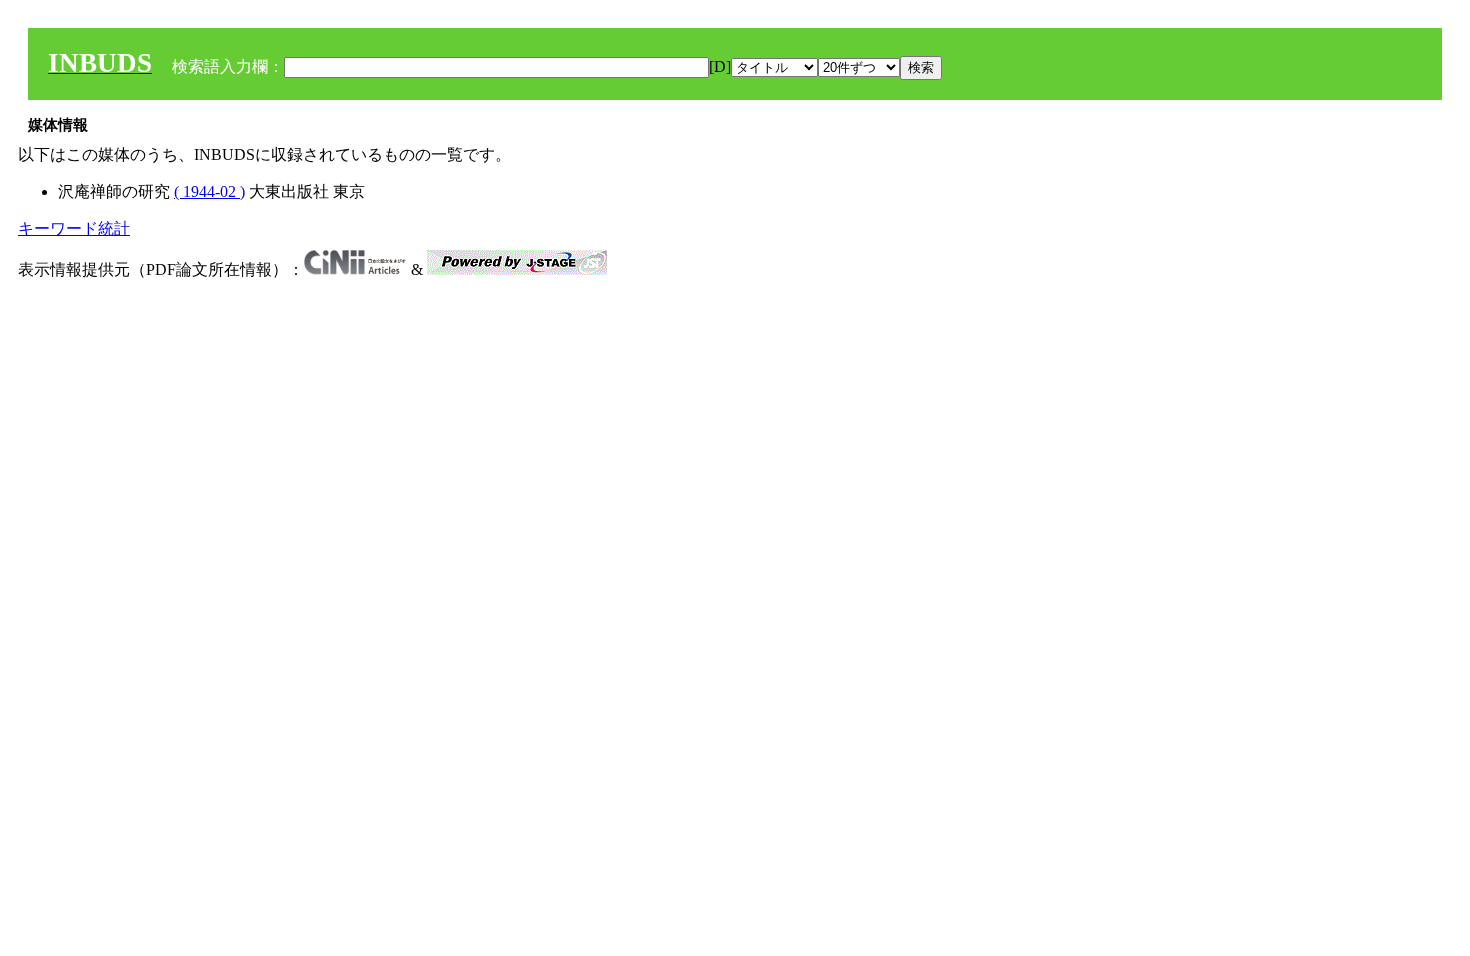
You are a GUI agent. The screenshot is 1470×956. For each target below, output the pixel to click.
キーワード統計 (74, 228)
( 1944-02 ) (209, 191)
